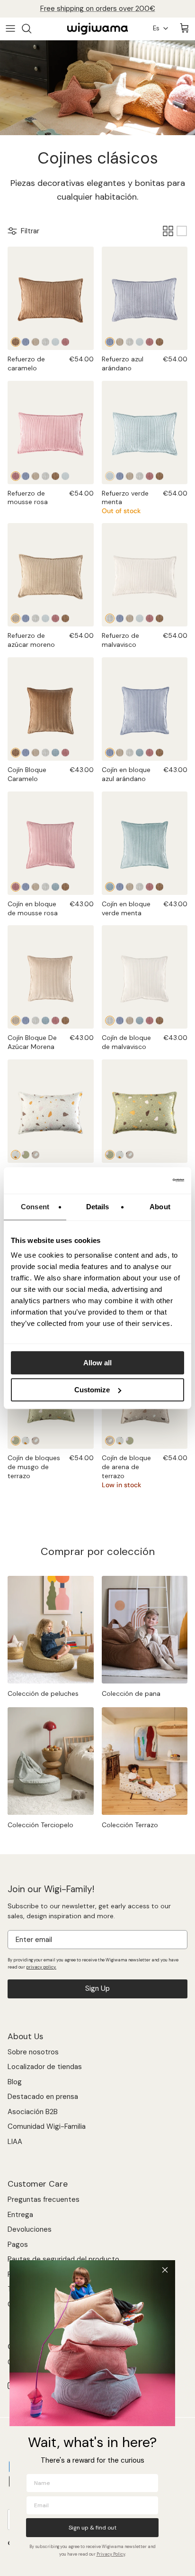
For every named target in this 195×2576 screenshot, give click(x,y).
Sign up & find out (93, 2528)
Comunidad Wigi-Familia (47, 2126)
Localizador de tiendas (45, 2067)
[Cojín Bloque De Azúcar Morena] (35, 753)
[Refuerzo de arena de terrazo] (35, 1155)
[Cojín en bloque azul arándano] (26, 753)
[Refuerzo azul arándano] (26, 342)
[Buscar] (31, 28)
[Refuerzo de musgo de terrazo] (26, 1155)
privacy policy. (41, 1967)
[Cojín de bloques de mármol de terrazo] (26, 1441)
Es (156, 28)
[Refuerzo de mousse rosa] (65, 342)
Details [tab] (98, 1207)
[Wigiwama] (97, 29)
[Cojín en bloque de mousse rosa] (65, 753)
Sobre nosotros (33, 2052)
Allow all (97, 1363)
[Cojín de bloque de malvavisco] (45, 753)
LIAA (15, 2142)
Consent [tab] (35, 1207)
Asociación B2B (33, 2112)
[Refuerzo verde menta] (55, 342)
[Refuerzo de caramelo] (51, 298)
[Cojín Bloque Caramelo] (51, 709)
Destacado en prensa (43, 2097)
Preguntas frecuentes (44, 2199)
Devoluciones (30, 2229)
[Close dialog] (165, 2270)
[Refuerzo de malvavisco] (45, 342)
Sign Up (97, 1988)
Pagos (18, 2245)
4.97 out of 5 (114, 12)
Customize (92, 1390)
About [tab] (160, 1207)
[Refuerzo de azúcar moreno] (35, 342)
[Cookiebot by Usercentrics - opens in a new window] (143, 1180)
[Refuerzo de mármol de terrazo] (51, 1111)
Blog (15, 2082)
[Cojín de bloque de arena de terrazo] (35, 1441)
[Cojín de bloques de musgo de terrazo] (16, 1441)
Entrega (20, 2215)
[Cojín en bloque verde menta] (55, 753)
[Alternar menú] (10, 28)
